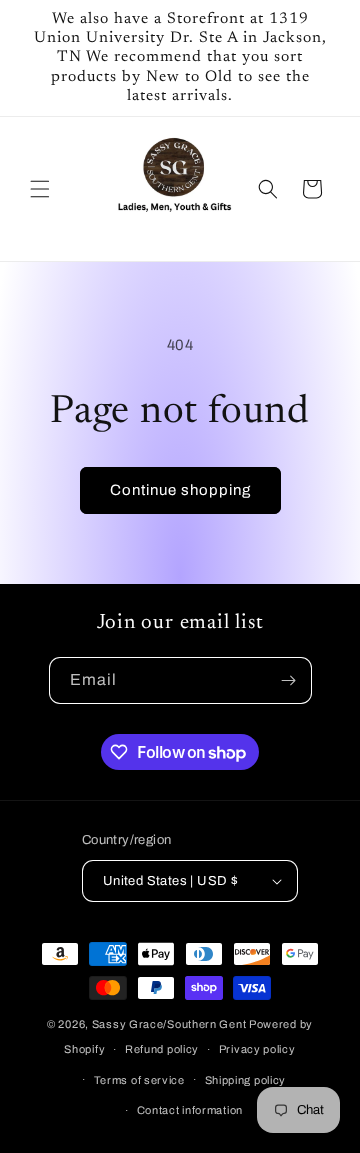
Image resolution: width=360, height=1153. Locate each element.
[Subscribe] (289, 680)
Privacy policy (257, 1049)
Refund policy (162, 1049)
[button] (40, 189)
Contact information (190, 1110)
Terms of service (139, 1080)
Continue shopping (180, 490)
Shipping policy (246, 1080)
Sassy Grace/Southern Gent (169, 1024)
